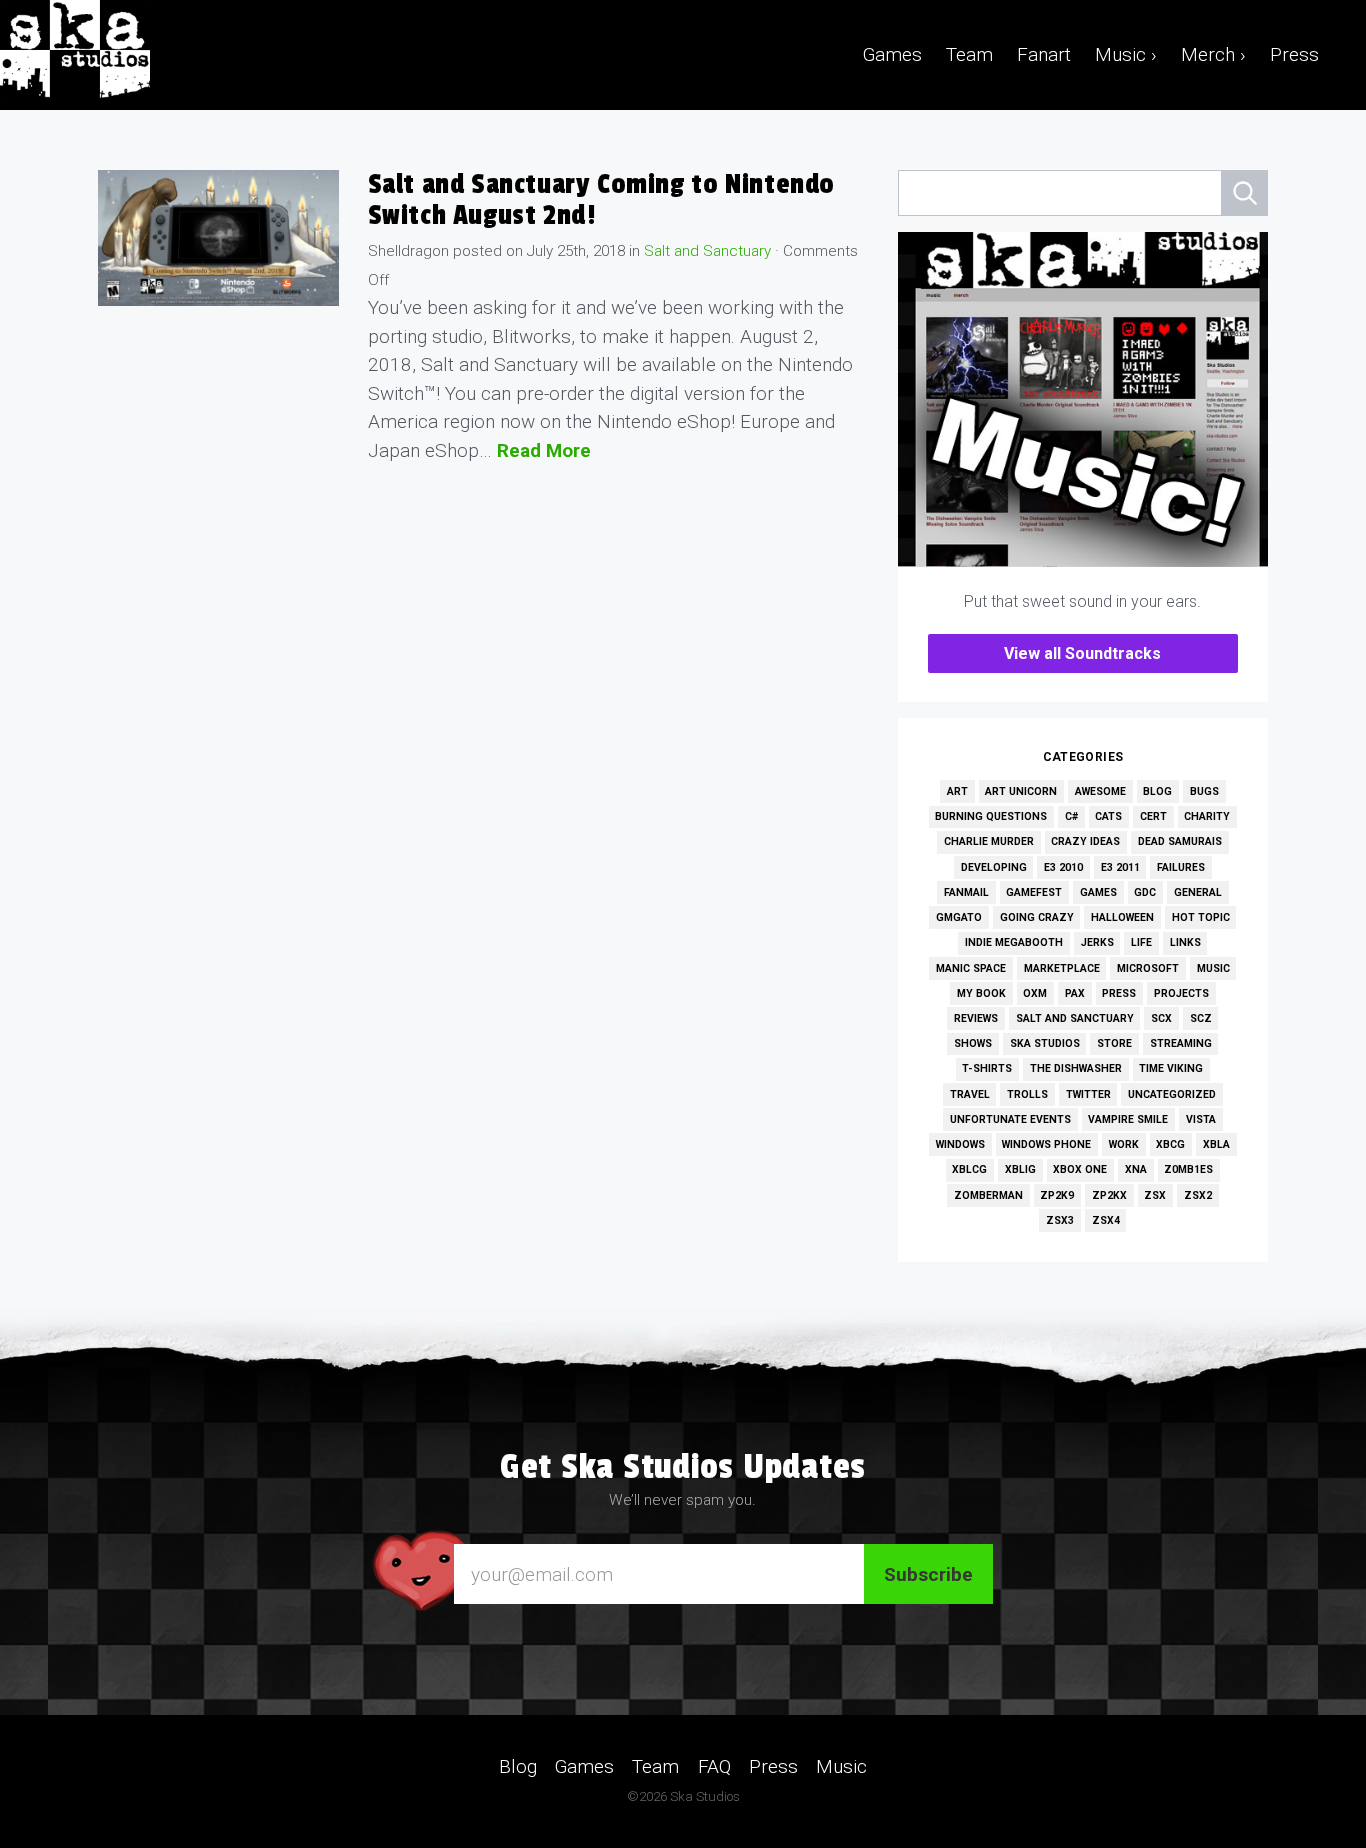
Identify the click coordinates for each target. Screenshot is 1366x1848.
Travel (970, 1094)
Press (1294, 54)
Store (1114, 1043)
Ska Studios (1045, 1043)
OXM (1035, 993)
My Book (981, 993)
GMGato (959, 917)
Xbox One (1080, 1169)
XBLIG (1020, 1169)
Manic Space (971, 968)
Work (1124, 1144)
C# (1071, 816)
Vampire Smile (1128, 1119)
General (1198, 892)
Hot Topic (1201, 917)
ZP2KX (1109, 1195)
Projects (1181, 993)
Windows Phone (1046, 1144)
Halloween (1122, 917)
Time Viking (1171, 1068)
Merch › (1213, 54)
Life (1141, 942)
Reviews (976, 1018)
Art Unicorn (1021, 791)
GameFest (1034, 892)
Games (892, 54)
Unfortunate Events (1010, 1119)
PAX (1075, 993)
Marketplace (1062, 968)
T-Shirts (987, 1068)
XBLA (1216, 1144)
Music (1213, 968)
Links (1185, 942)
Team (969, 54)
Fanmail (966, 892)
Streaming (1181, 1043)
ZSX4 (1106, 1220)
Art (957, 791)
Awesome (1100, 791)
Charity (1207, 816)
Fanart (1044, 54)
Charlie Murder (989, 841)
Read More (544, 450)
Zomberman (988, 1195)
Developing (994, 867)
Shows (973, 1043)
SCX (1161, 1018)
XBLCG (969, 1169)
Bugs (1204, 791)
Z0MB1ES (1188, 1169)
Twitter (1088, 1094)
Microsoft (1148, 968)
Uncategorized (1172, 1094)
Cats (1108, 816)
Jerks (1097, 942)
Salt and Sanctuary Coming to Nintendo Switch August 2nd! (602, 199)
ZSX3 (1060, 1220)
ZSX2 (1198, 1195)
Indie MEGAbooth (1014, 942)
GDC (1145, 892)
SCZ (1201, 1018)
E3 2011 (1120, 867)
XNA (1136, 1169)
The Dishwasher (1076, 1068)
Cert (1153, 816)
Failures (1181, 867)
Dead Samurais (1180, 841)
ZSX (1155, 1195)
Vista (1201, 1119)
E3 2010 (1063, 867)
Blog (1157, 791)
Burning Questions (991, 816)
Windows (960, 1144)
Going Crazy (1037, 917)
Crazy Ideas (1085, 841)
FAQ (714, 1766)
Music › (1126, 54)
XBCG (1170, 1144)
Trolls (1027, 1094)
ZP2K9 (1057, 1195)
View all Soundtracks (1082, 653)
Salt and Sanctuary (707, 251)
